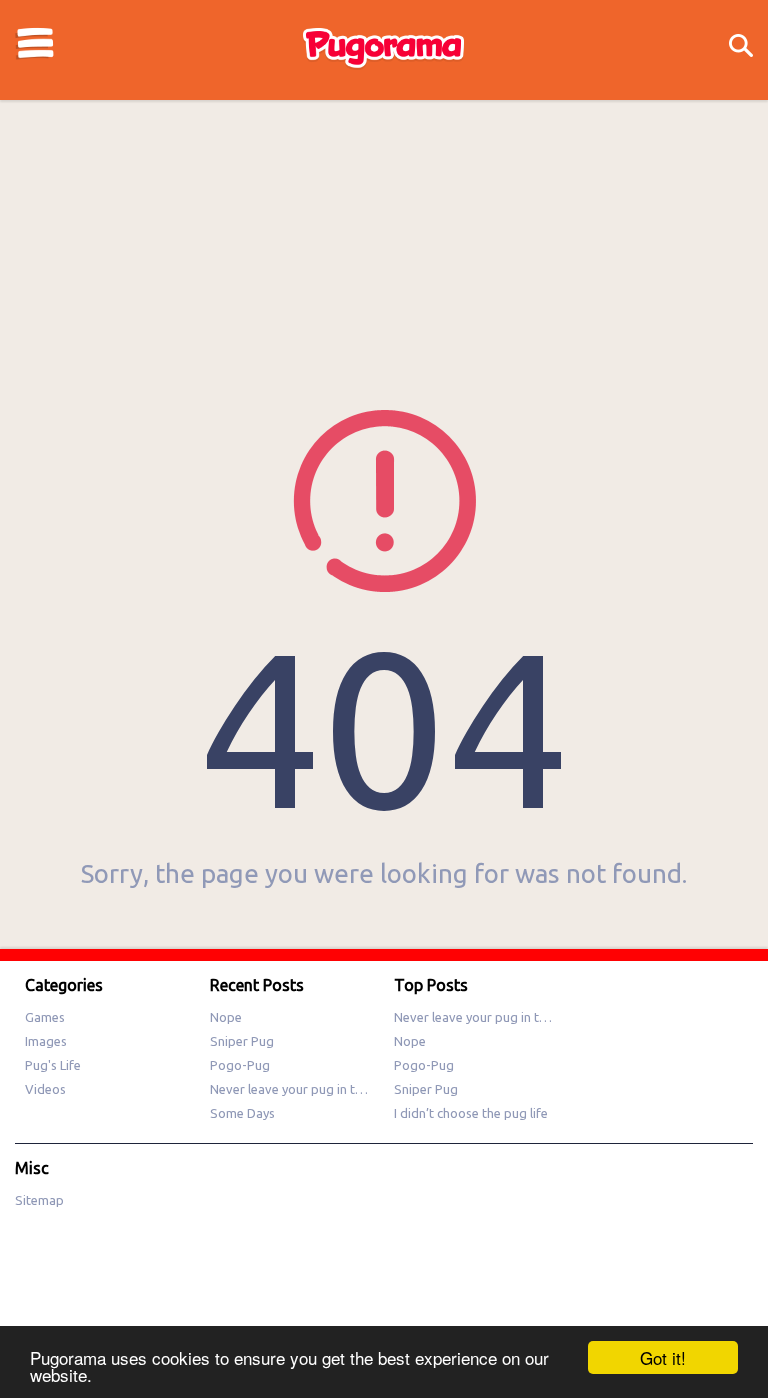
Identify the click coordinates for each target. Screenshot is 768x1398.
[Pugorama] (384, 67)
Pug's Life (53, 1065)
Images (46, 1041)
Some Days (242, 1113)
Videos (45, 1089)
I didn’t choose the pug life (471, 1113)
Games (45, 1017)
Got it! (663, 1357)
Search (741, 46)
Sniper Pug (242, 1041)
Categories (35, 43)
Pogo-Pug (240, 1065)
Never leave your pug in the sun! (302, 1089)
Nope (226, 1017)
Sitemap (39, 1200)
